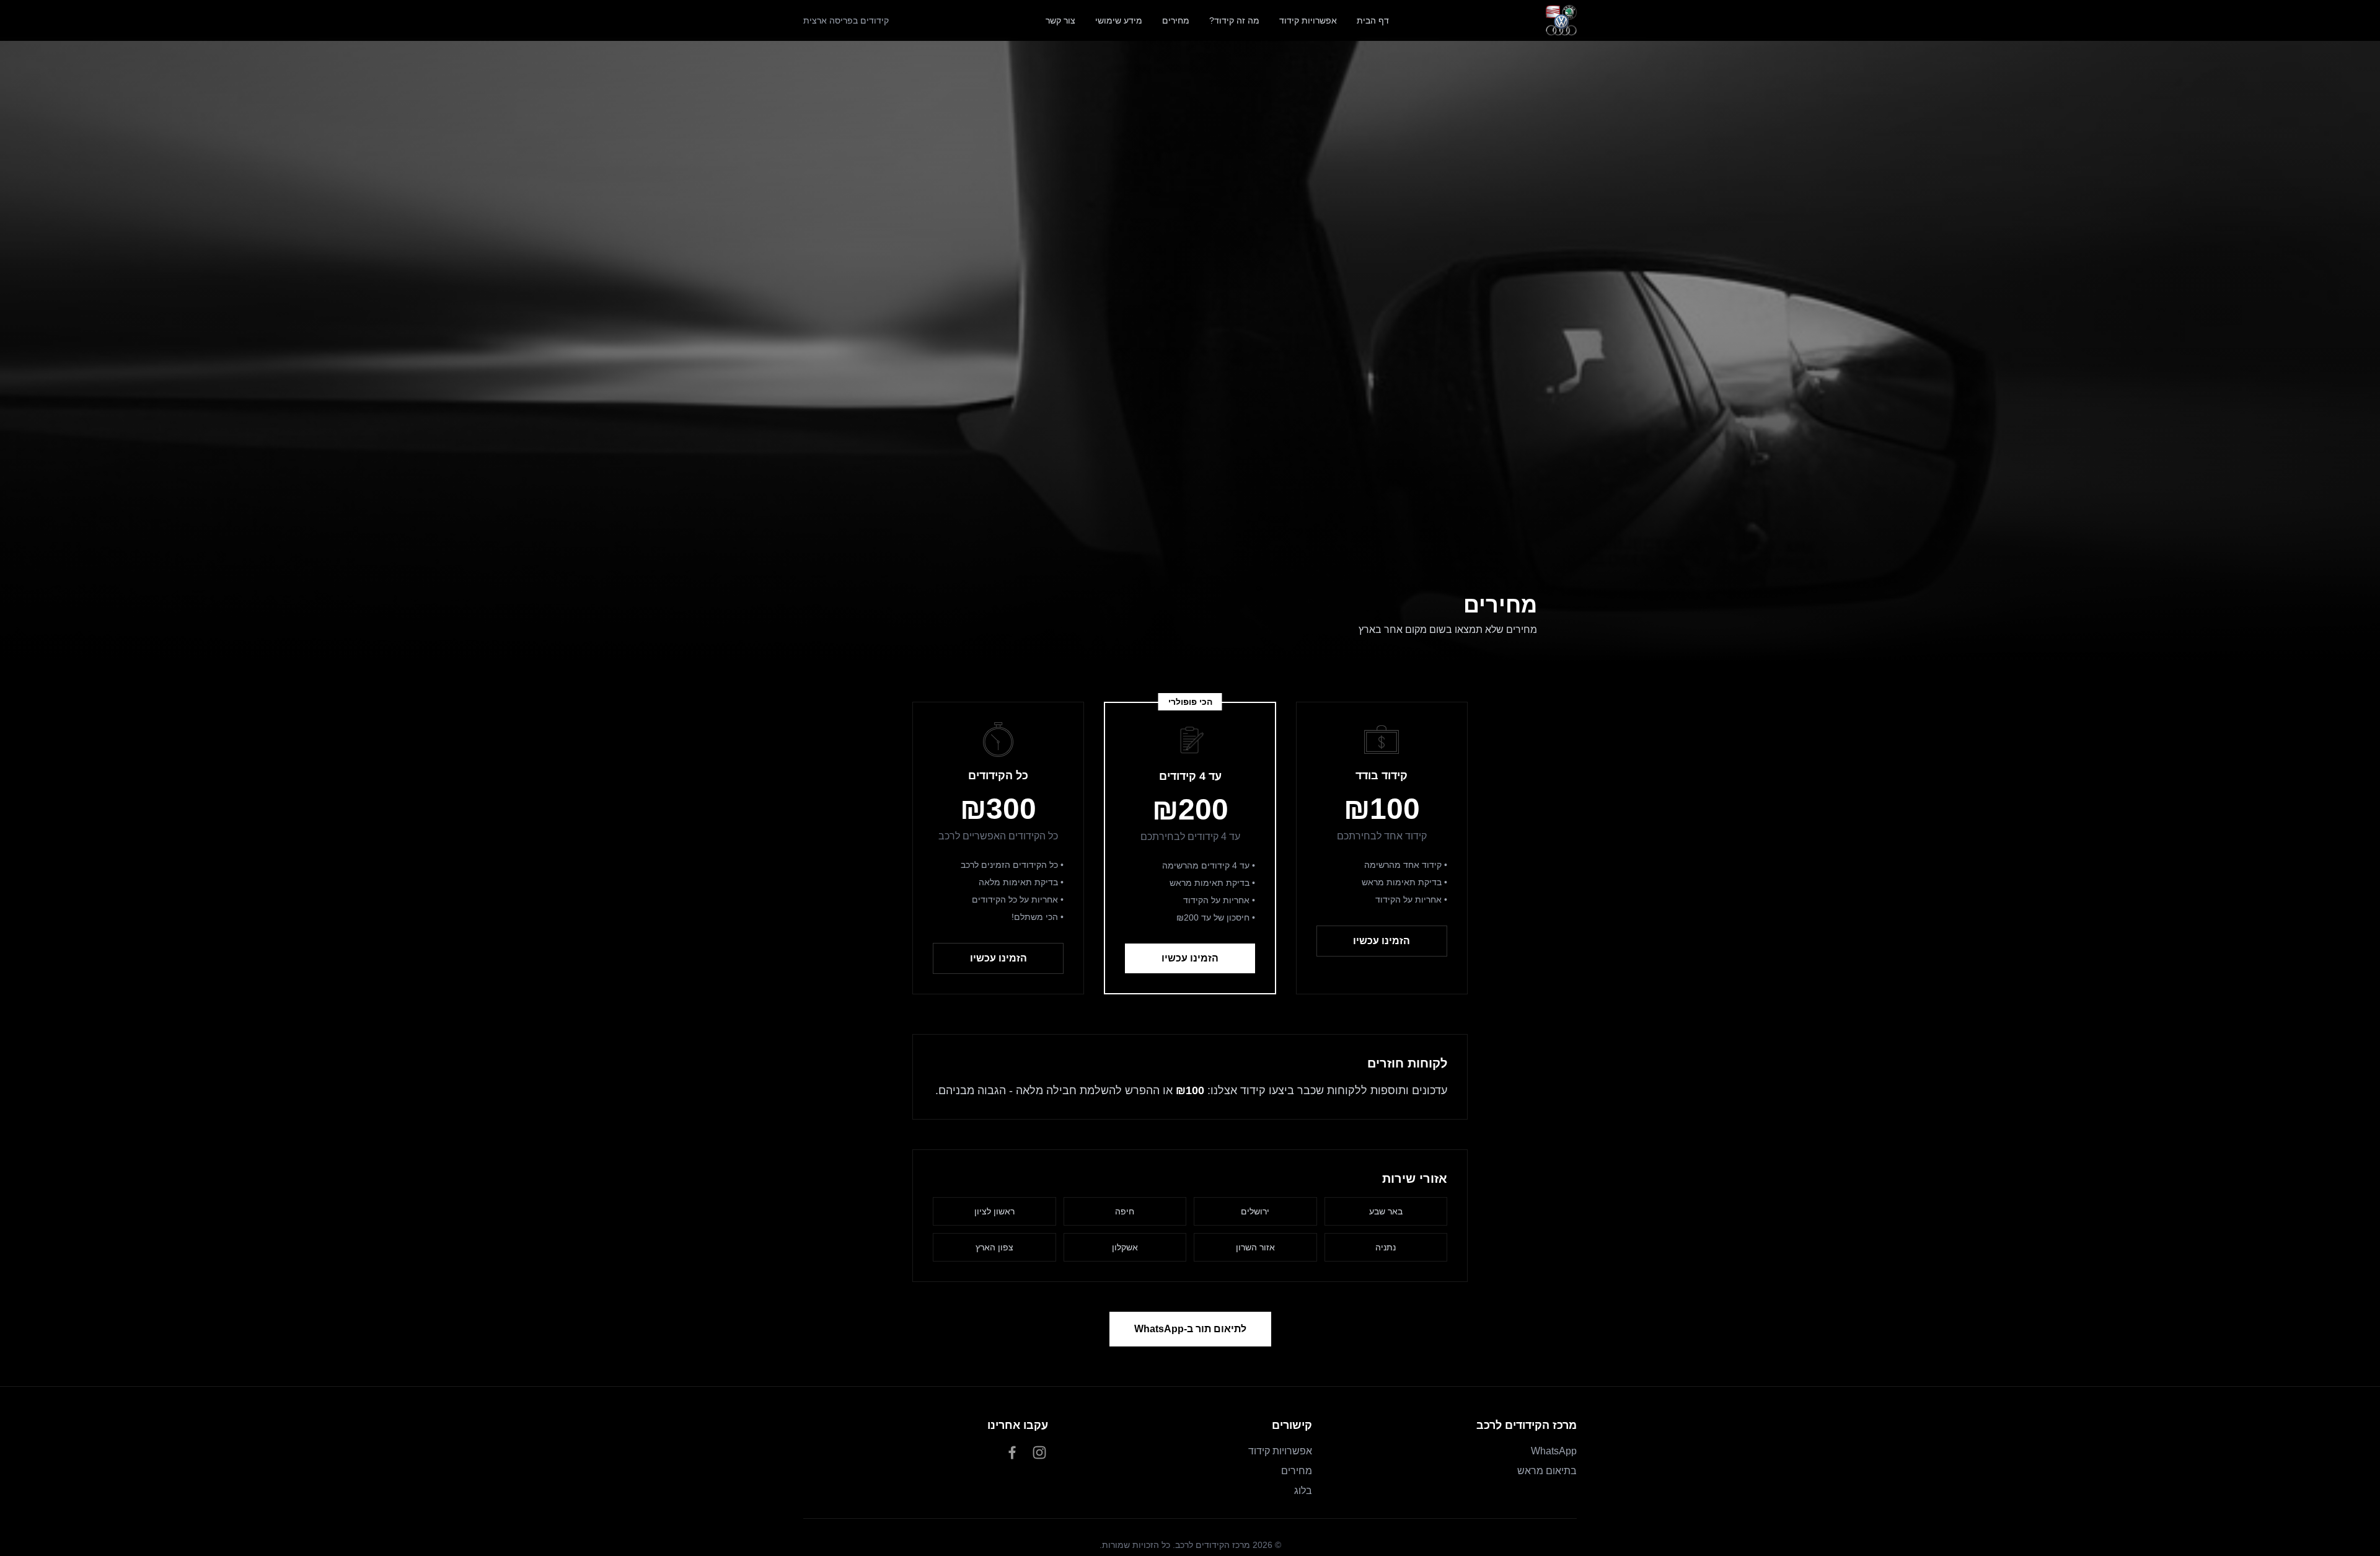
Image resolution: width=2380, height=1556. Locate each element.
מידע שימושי (1119, 20)
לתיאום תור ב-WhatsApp (1190, 1329)
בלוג (1303, 1491)
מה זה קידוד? (1234, 20)
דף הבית (1373, 20)
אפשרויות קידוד (1308, 20)
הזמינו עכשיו (1382, 941)
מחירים (1176, 20)
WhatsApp (1554, 1451)
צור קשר (1060, 20)
